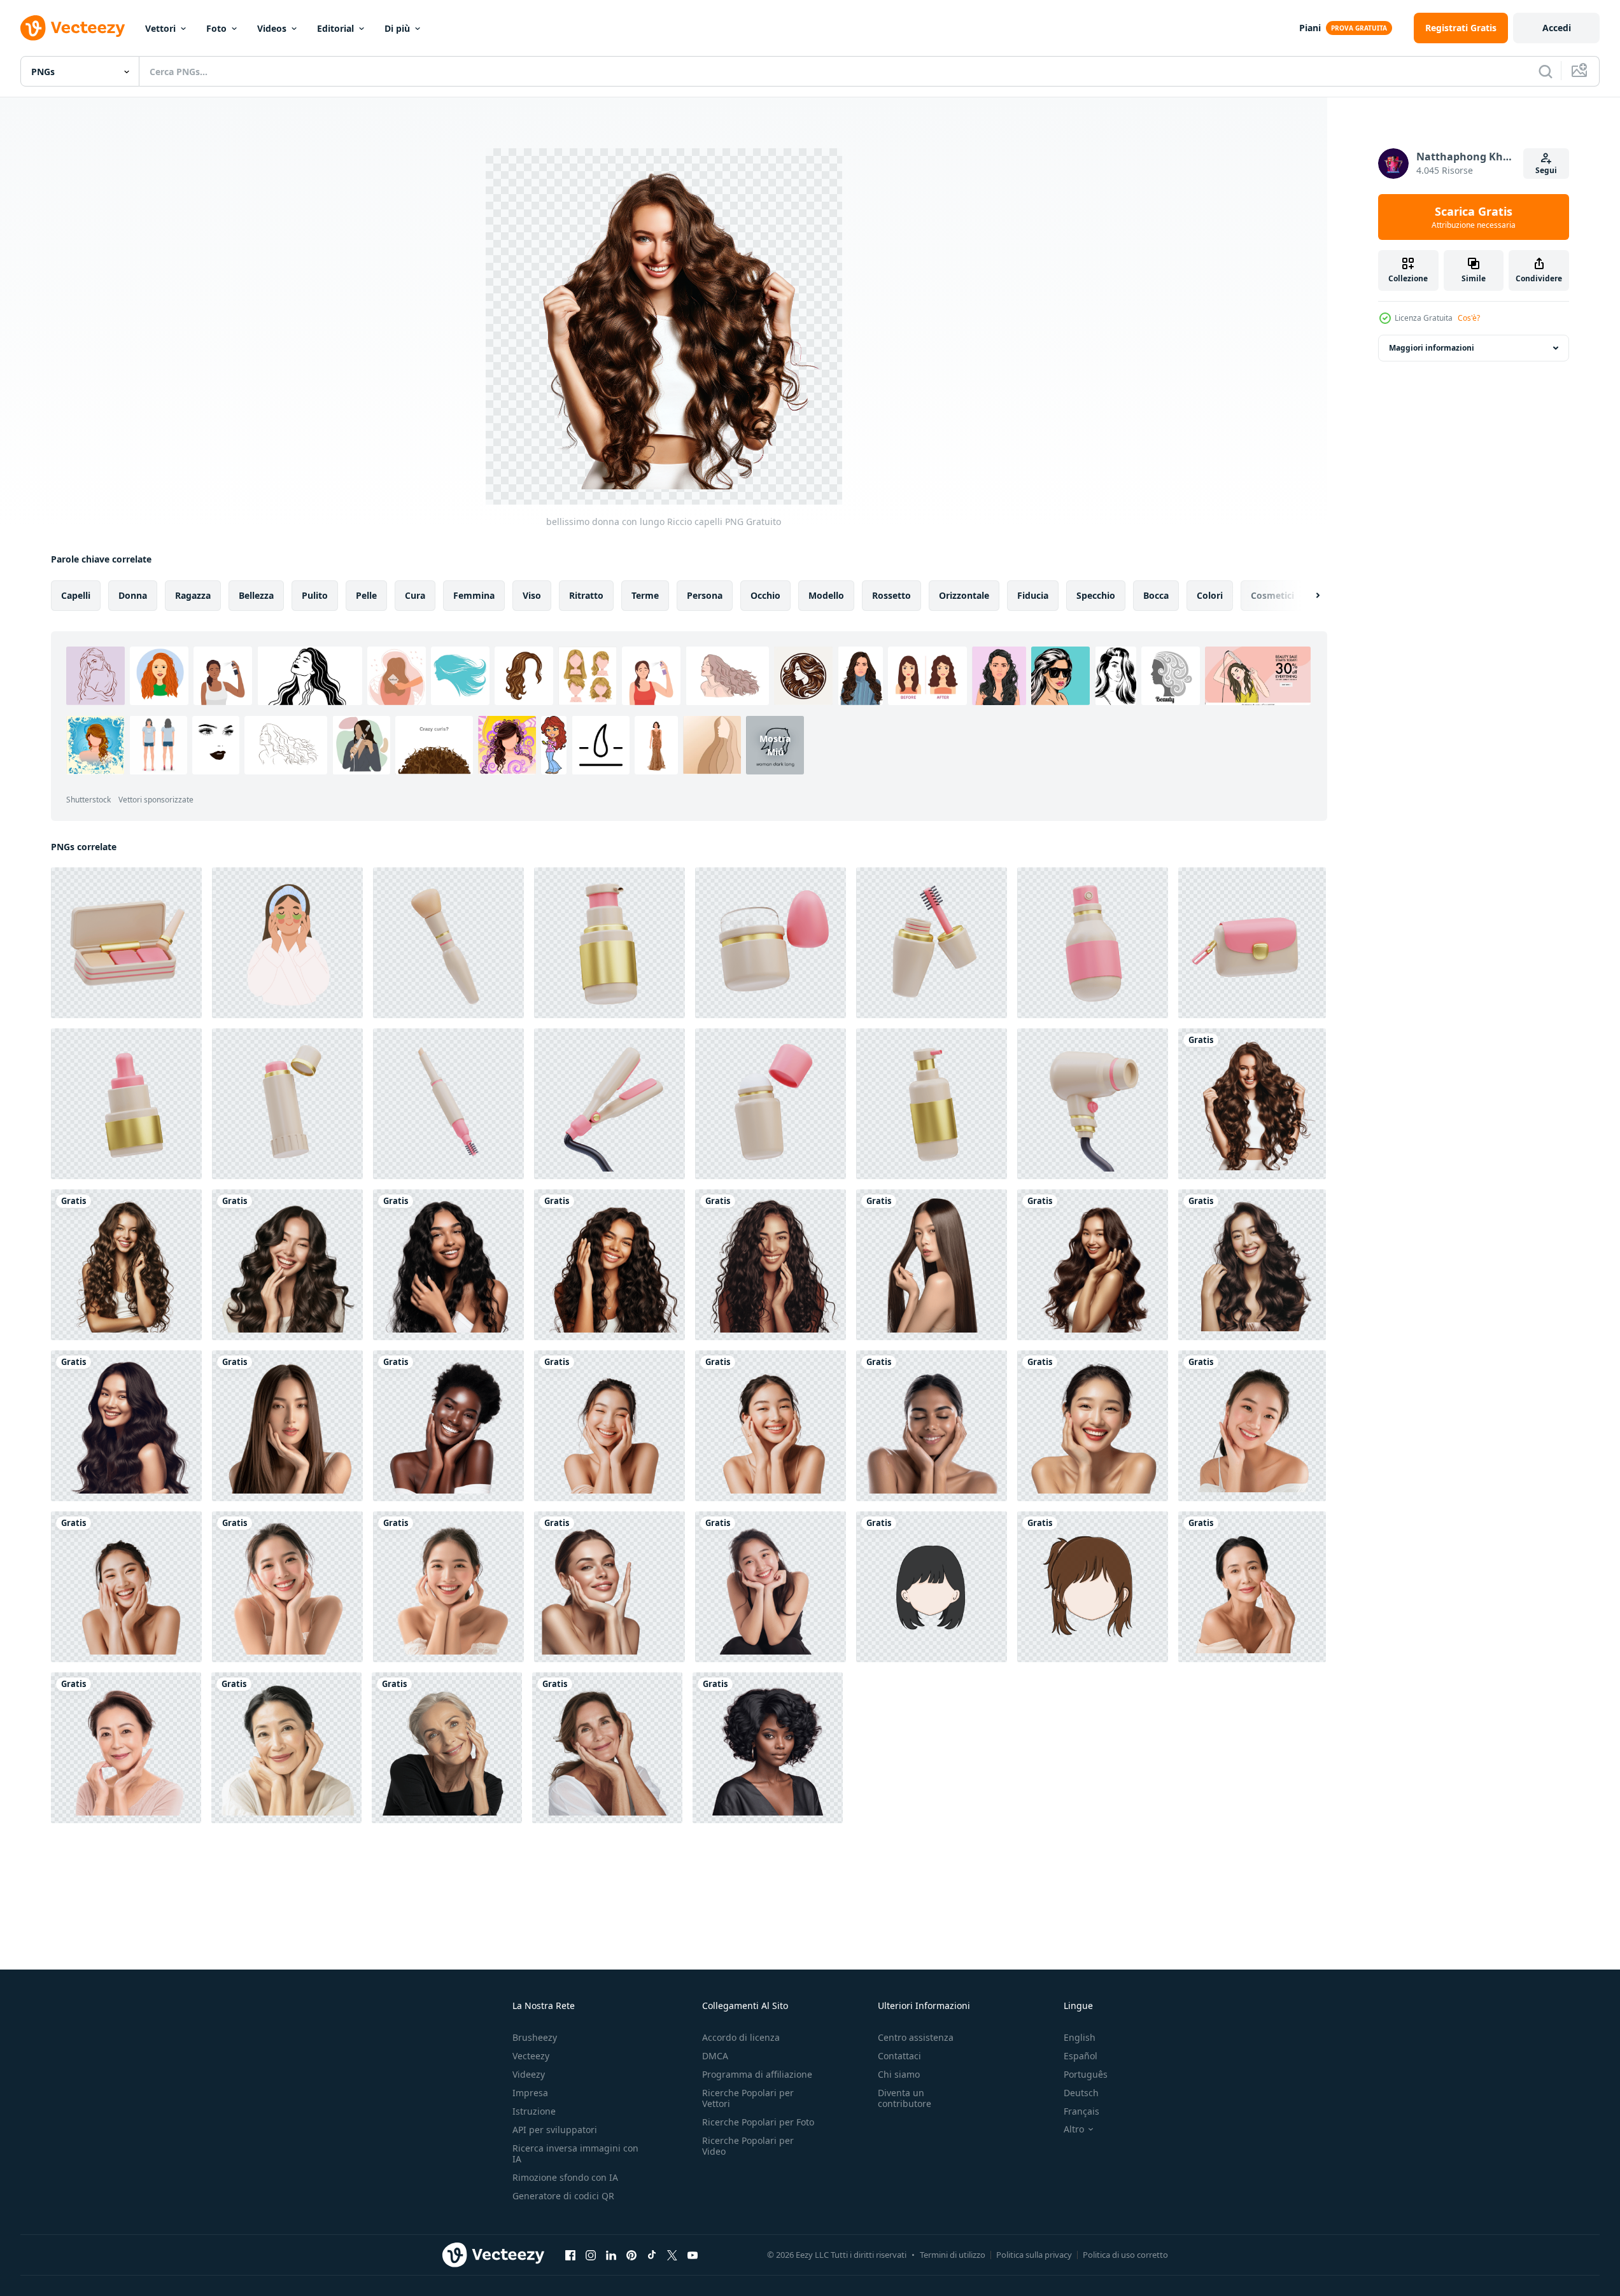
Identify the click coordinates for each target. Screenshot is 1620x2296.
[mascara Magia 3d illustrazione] (932, 943)
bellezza (256, 595)
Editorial (335, 28)
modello (826, 595)
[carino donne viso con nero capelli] (932, 1587)
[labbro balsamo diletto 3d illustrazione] (287, 1104)
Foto (216, 28)
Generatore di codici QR (563, 2196)
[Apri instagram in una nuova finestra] (591, 2255)
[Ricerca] (1546, 71)
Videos (272, 28)
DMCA (715, 2056)
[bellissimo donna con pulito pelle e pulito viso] (609, 1587)
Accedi (1557, 28)
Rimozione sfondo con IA (565, 2177)
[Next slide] (1307, 596)
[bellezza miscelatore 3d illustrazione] (771, 943)
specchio (1096, 595)
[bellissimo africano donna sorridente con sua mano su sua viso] (448, 1426)
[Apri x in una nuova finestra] (672, 2255)
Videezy (529, 2074)
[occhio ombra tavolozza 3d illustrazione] (126, 943)
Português (1086, 2074)
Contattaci (899, 2056)
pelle (366, 595)
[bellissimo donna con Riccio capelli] (771, 1265)
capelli (76, 595)
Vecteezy (531, 2056)
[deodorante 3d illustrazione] (771, 1104)
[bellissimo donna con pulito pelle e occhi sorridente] (932, 1426)
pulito (315, 595)
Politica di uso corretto (1125, 2255)
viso (532, 595)
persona (705, 595)
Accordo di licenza (741, 2037)
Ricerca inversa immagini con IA (575, 2153)
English (1080, 2037)
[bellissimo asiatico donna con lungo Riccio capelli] (287, 1265)
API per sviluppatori (555, 2130)
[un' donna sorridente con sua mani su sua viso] (447, 1748)
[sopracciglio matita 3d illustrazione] (448, 1104)
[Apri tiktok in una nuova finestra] (652, 2255)
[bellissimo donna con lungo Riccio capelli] (1252, 1104)
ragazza (193, 595)
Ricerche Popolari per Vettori (748, 2098)
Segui (1546, 170)
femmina (474, 595)
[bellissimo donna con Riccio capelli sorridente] (609, 1265)
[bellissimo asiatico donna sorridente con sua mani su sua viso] (609, 1426)
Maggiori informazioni (1432, 348)
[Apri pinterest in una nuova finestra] (631, 2255)
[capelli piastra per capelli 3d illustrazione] (609, 1104)
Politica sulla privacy (1034, 2255)
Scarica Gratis (1474, 217)
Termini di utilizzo (953, 2255)
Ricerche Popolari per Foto (758, 2122)
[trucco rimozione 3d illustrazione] (932, 1104)
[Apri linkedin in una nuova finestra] (611, 2255)
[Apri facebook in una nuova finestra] (570, 2255)
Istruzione (534, 2111)
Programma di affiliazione (757, 2074)
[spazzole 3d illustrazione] (448, 943)
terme (645, 595)
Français (1081, 2111)
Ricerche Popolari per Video (748, 2146)
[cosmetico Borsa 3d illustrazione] (1252, 943)
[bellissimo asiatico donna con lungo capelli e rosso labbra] (1252, 1265)
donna (133, 595)
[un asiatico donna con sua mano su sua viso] (1252, 1587)
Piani (1310, 28)
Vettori (160, 28)
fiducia (1033, 595)
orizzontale (964, 595)
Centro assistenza (916, 2037)
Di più (397, 28)
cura (415, 595)
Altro (1074, 2129)
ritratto (586, 595)
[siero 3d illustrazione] (126, 1104)
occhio (765, 595)
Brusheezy (535, 2037)
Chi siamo (899, 2074)
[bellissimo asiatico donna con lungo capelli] (932, 1265)
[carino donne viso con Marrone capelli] (1093, 1587)
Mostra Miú (775, 745)
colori (1210, 595)
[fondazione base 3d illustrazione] (609, 943)
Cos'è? (1469, 318)
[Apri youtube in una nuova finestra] (693, 2255)
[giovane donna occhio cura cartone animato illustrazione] (287, 943)
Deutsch (1081, 2093)
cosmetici (1272, 595)
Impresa (530, 2093)
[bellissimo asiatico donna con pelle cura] (1093, 1426)
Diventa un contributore (905, 2098)
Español (1081, 2056)
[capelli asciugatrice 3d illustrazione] (1093, 1104)
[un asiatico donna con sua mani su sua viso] (126, 1748)
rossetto (891, 595)
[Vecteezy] (73, 28)
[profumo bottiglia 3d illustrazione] (1093, 943)
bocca (1156, 595)
